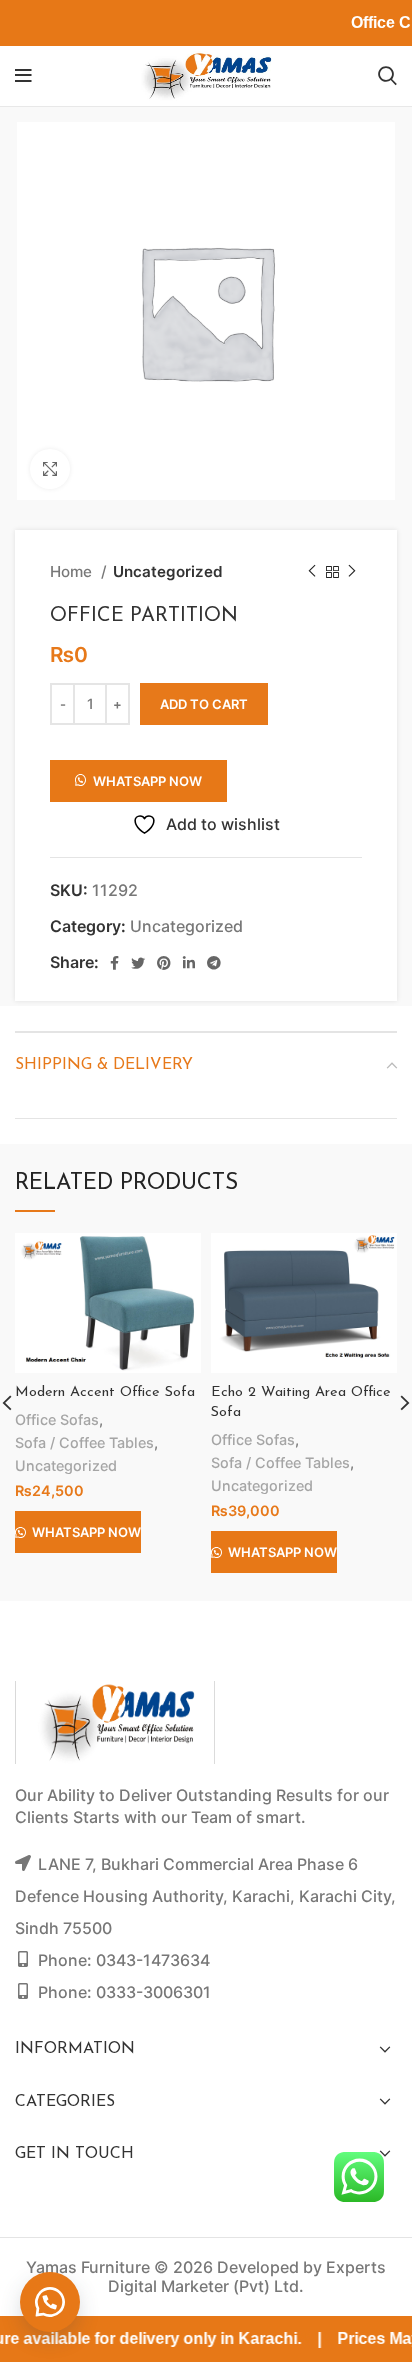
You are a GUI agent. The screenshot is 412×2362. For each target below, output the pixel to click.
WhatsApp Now (147, 781)
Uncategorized (168, 571)
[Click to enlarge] (50, 469)
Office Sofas (57, 1419)
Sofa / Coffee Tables (84, 1442)
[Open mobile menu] (23, 76)
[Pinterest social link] (164, 963)
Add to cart (204, 704)
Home (73, 571)
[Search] (387, 76)
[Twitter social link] (138, 963)
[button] (138, 774)
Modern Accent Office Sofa (105, 1392)
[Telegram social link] (214, 963)
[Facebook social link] (114, 963)
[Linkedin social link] (189, 963)
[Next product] (352, 572)
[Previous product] (312, 572)
